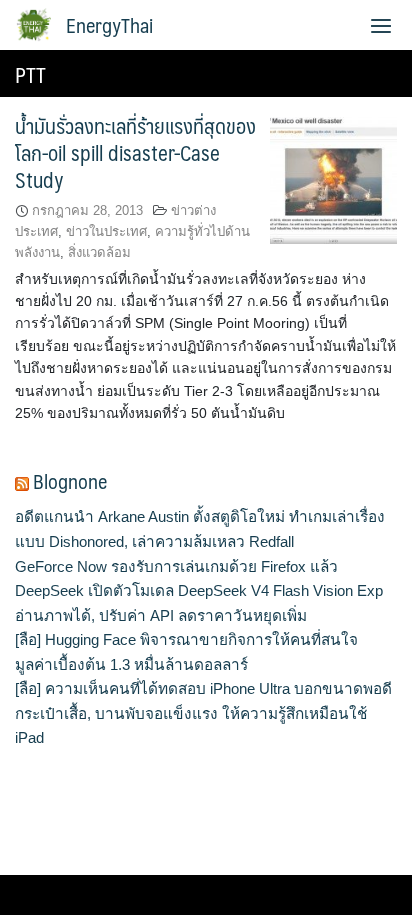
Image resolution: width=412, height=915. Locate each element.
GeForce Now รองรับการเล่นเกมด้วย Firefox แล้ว (176, 566)
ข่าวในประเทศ (106, 231)
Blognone (70, 481)
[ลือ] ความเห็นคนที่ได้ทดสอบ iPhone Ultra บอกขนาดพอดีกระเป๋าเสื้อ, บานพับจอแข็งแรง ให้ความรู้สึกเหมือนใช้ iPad (203, 713)
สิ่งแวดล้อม (99, 252)
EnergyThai (109, 25)
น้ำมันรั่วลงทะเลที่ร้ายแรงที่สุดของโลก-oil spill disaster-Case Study (135, 152)
